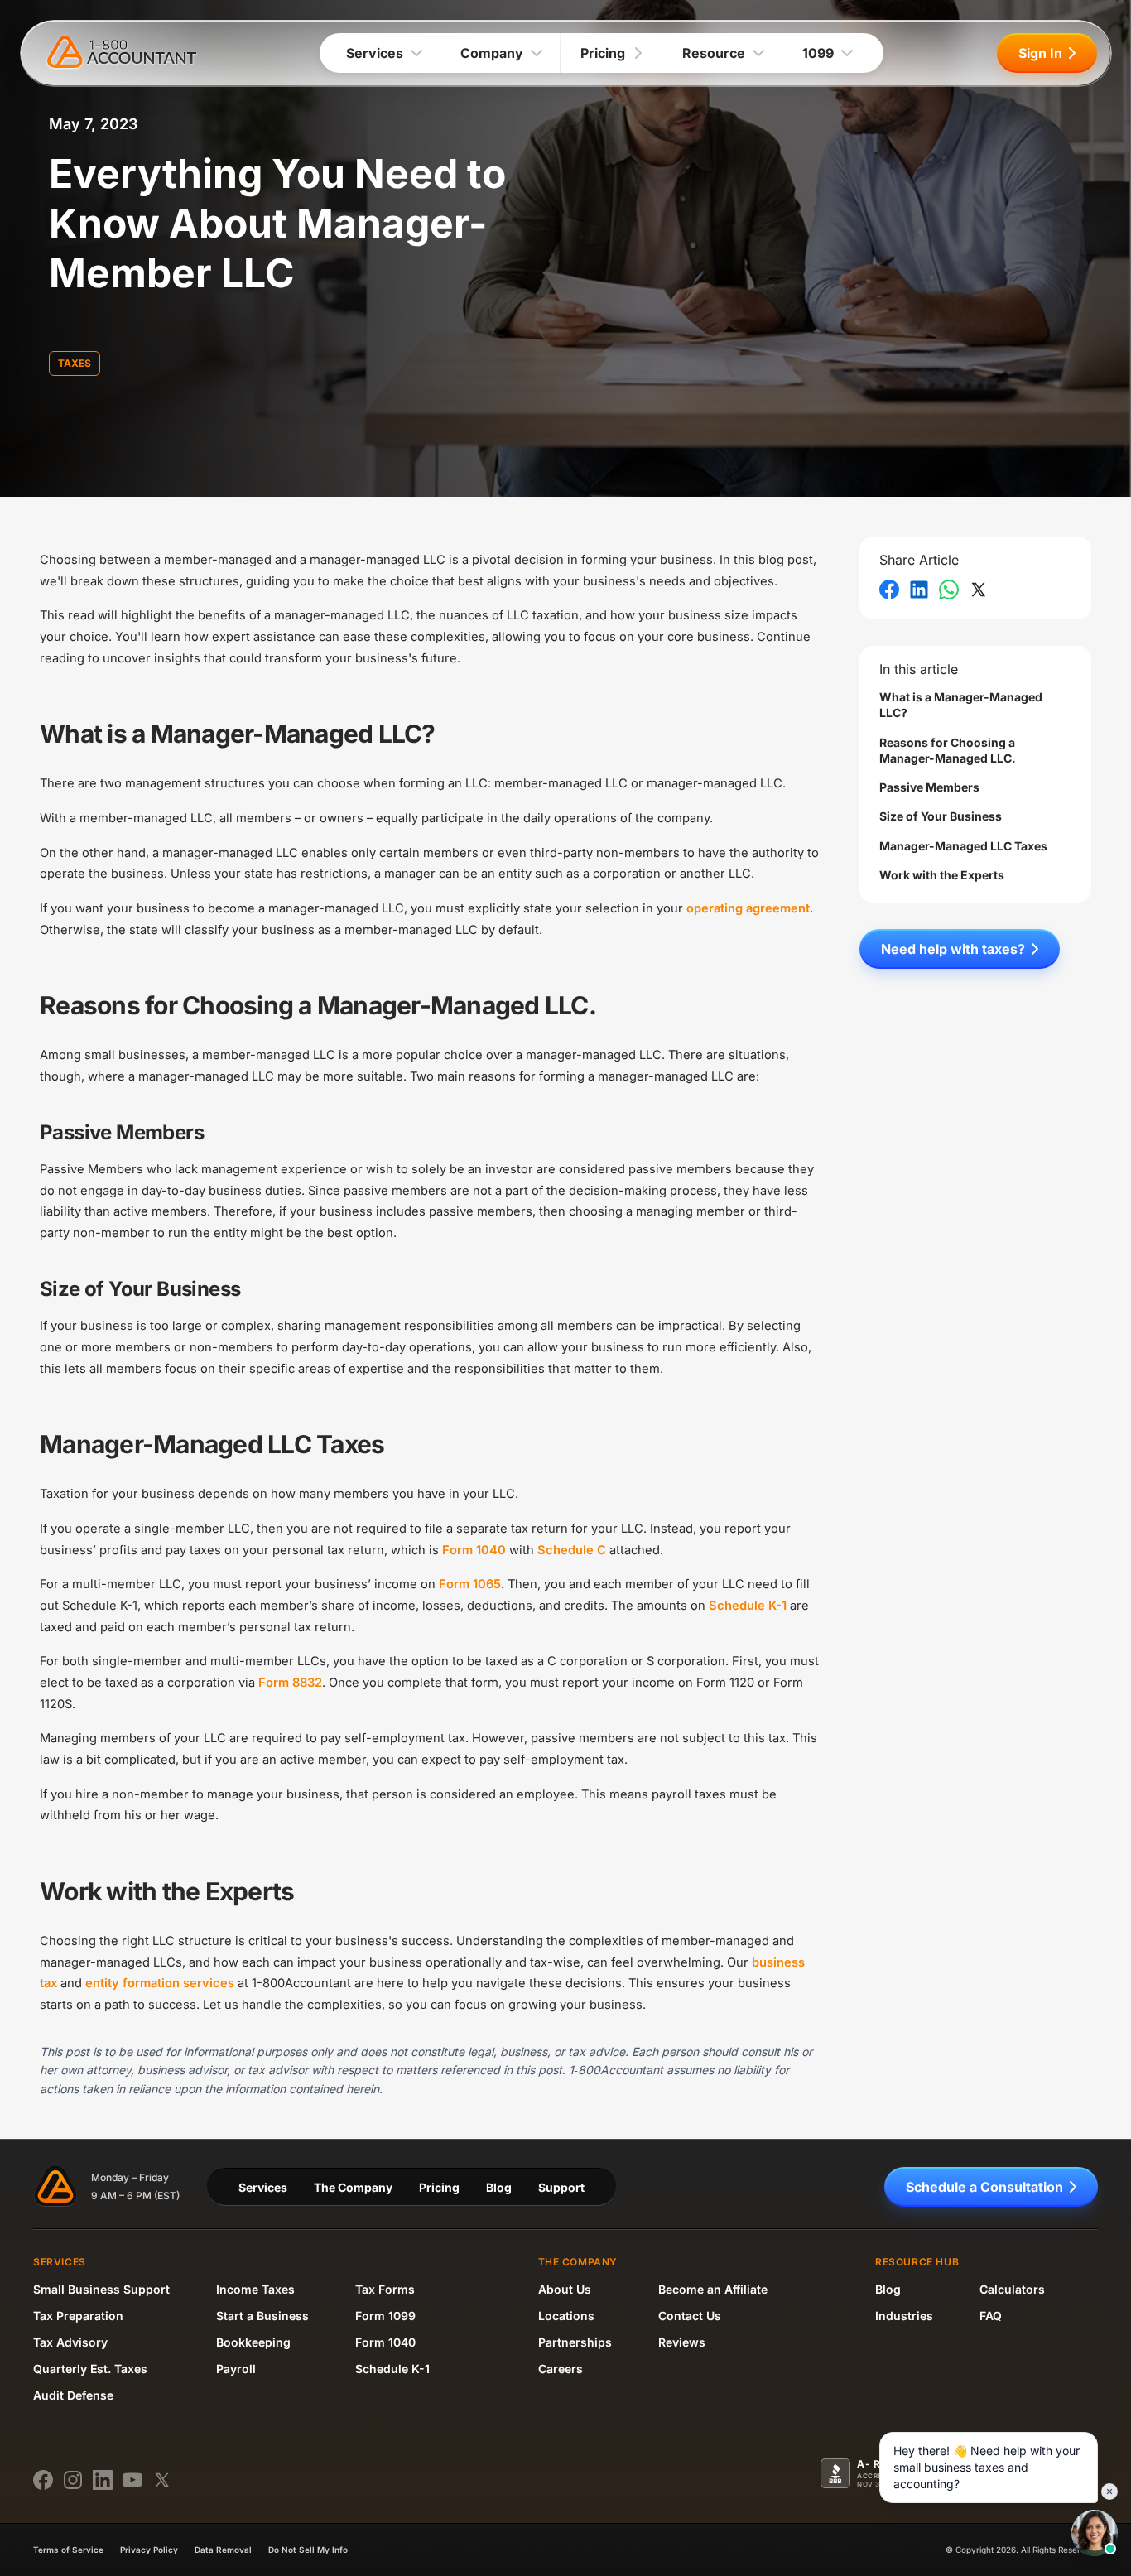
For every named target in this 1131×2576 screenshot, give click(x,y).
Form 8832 (290, 1683)
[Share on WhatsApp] (949, 590)
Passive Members (929, 787)
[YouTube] (132, 2480)
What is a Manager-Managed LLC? (961, 705)
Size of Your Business (941, 816)
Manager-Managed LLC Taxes (963, 846)
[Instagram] (73, 2480)
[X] (162, 2480)
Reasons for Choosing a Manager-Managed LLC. (948, 750)
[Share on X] (979, 590)
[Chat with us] (1095, 2533)
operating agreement (748, 908)
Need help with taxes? (953, 949)
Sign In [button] (1040, 53)
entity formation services (160, 1983)
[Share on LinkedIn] (919, 590)
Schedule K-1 (748, 1606)
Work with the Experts (942, 875)
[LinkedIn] (103, 2480)
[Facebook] (43, 2480)
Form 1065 (470, 1584)
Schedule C (572, 1550)
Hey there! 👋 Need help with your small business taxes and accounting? (987, 2467)
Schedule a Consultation (984, 2187)
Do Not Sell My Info (308, 2550)
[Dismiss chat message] (1109, 2492)
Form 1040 (474, 1550)
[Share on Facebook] (889, 590)
